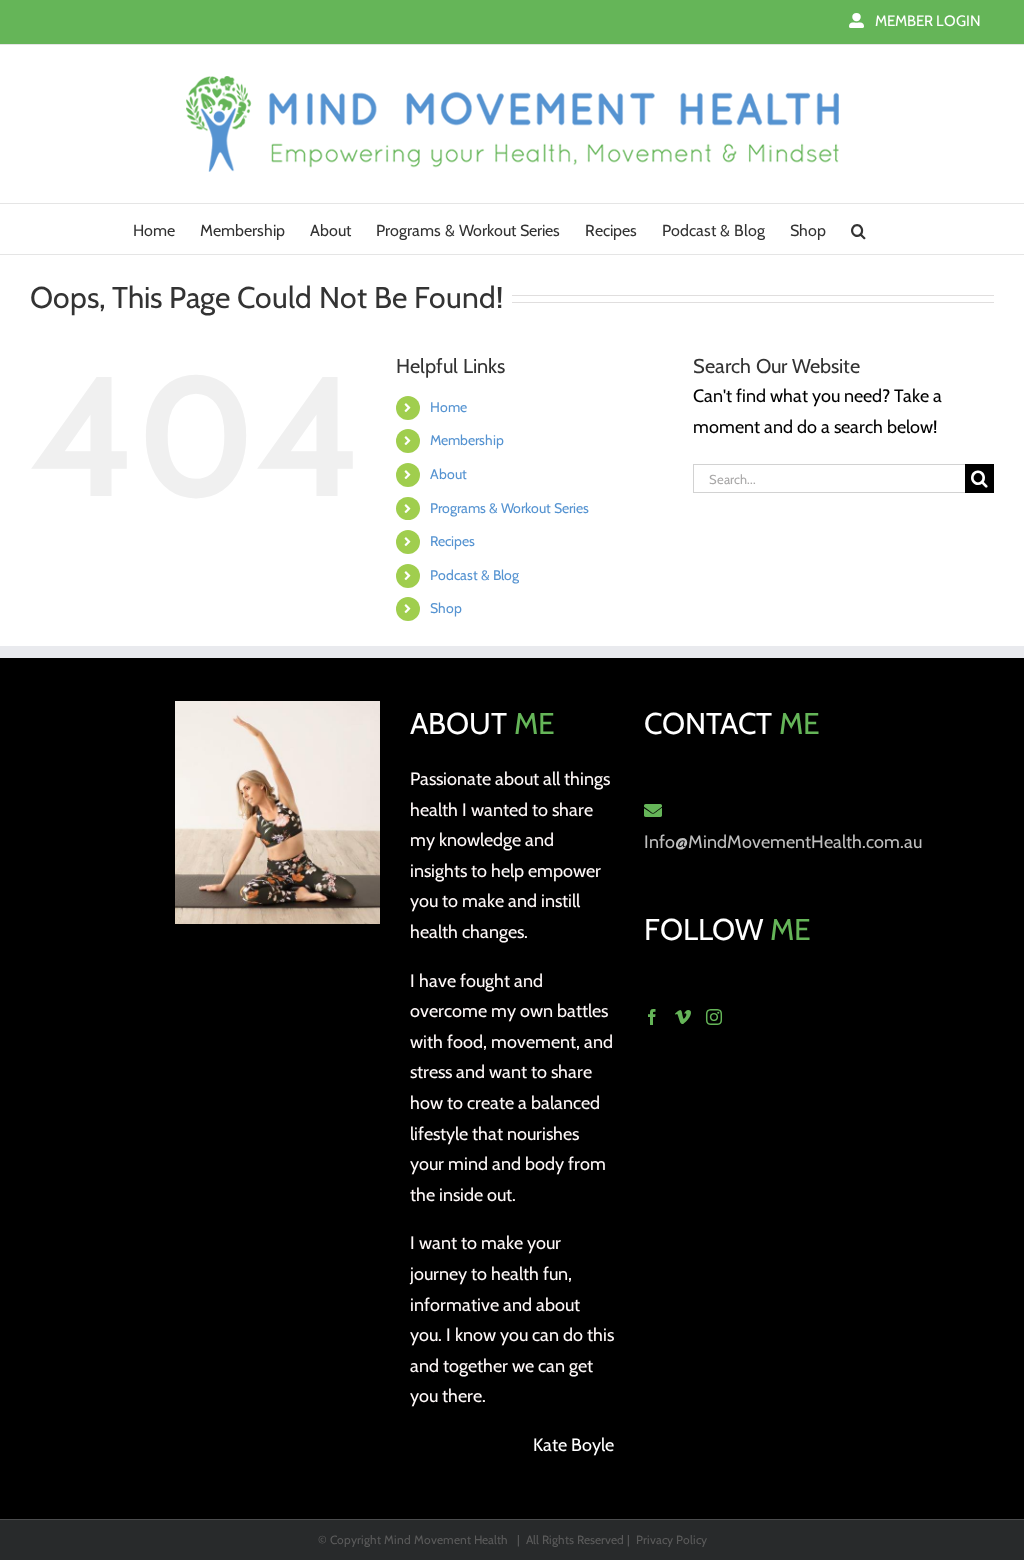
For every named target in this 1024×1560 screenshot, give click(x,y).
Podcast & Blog (474, 575)
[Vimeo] (683, 1017)
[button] (858, 229)
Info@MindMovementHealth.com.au (783, 842)
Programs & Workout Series (509, 508)
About (448, 474)
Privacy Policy (671, 1539)
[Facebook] (652, 1017)
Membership (467, 440)
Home (448, 407)
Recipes (452, 541)
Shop (446, 608)
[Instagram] (714, 1017)
